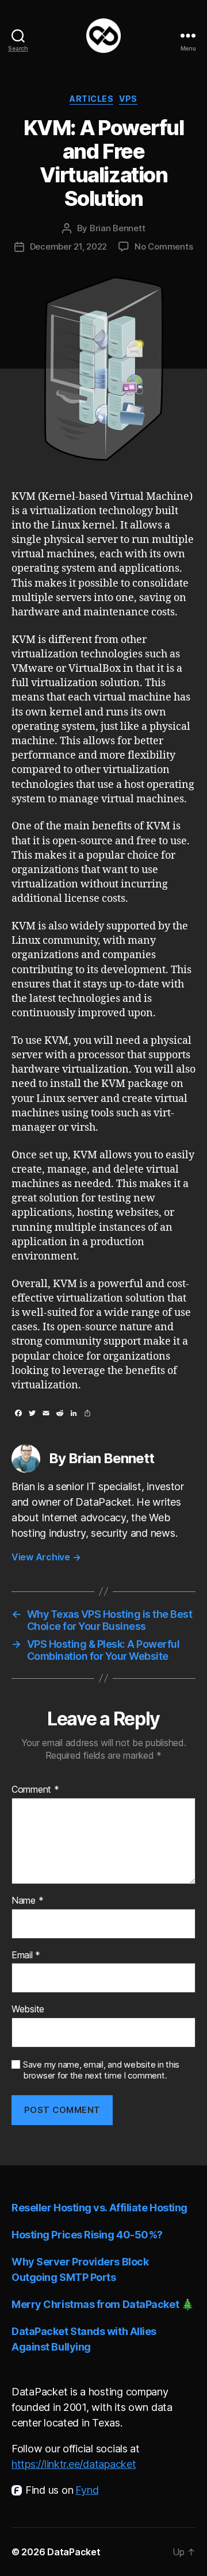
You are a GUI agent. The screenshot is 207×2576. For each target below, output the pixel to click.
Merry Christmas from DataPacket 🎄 (102, 2304)
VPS (128, 99)
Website (28, 2009)
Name (27, 1901)
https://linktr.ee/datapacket (74, 2464)
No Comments (164, 246)
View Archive (46, 1557)
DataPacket (74, 2552)
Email (26, 1955)
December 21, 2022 (69, 246)
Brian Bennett (118, 228)
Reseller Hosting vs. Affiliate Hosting (99, 2208)
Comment (35, 1790)
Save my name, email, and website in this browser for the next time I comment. (101, 2070)
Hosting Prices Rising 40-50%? (87, 2235)
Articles (91, 99)
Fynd (87, 2490)
